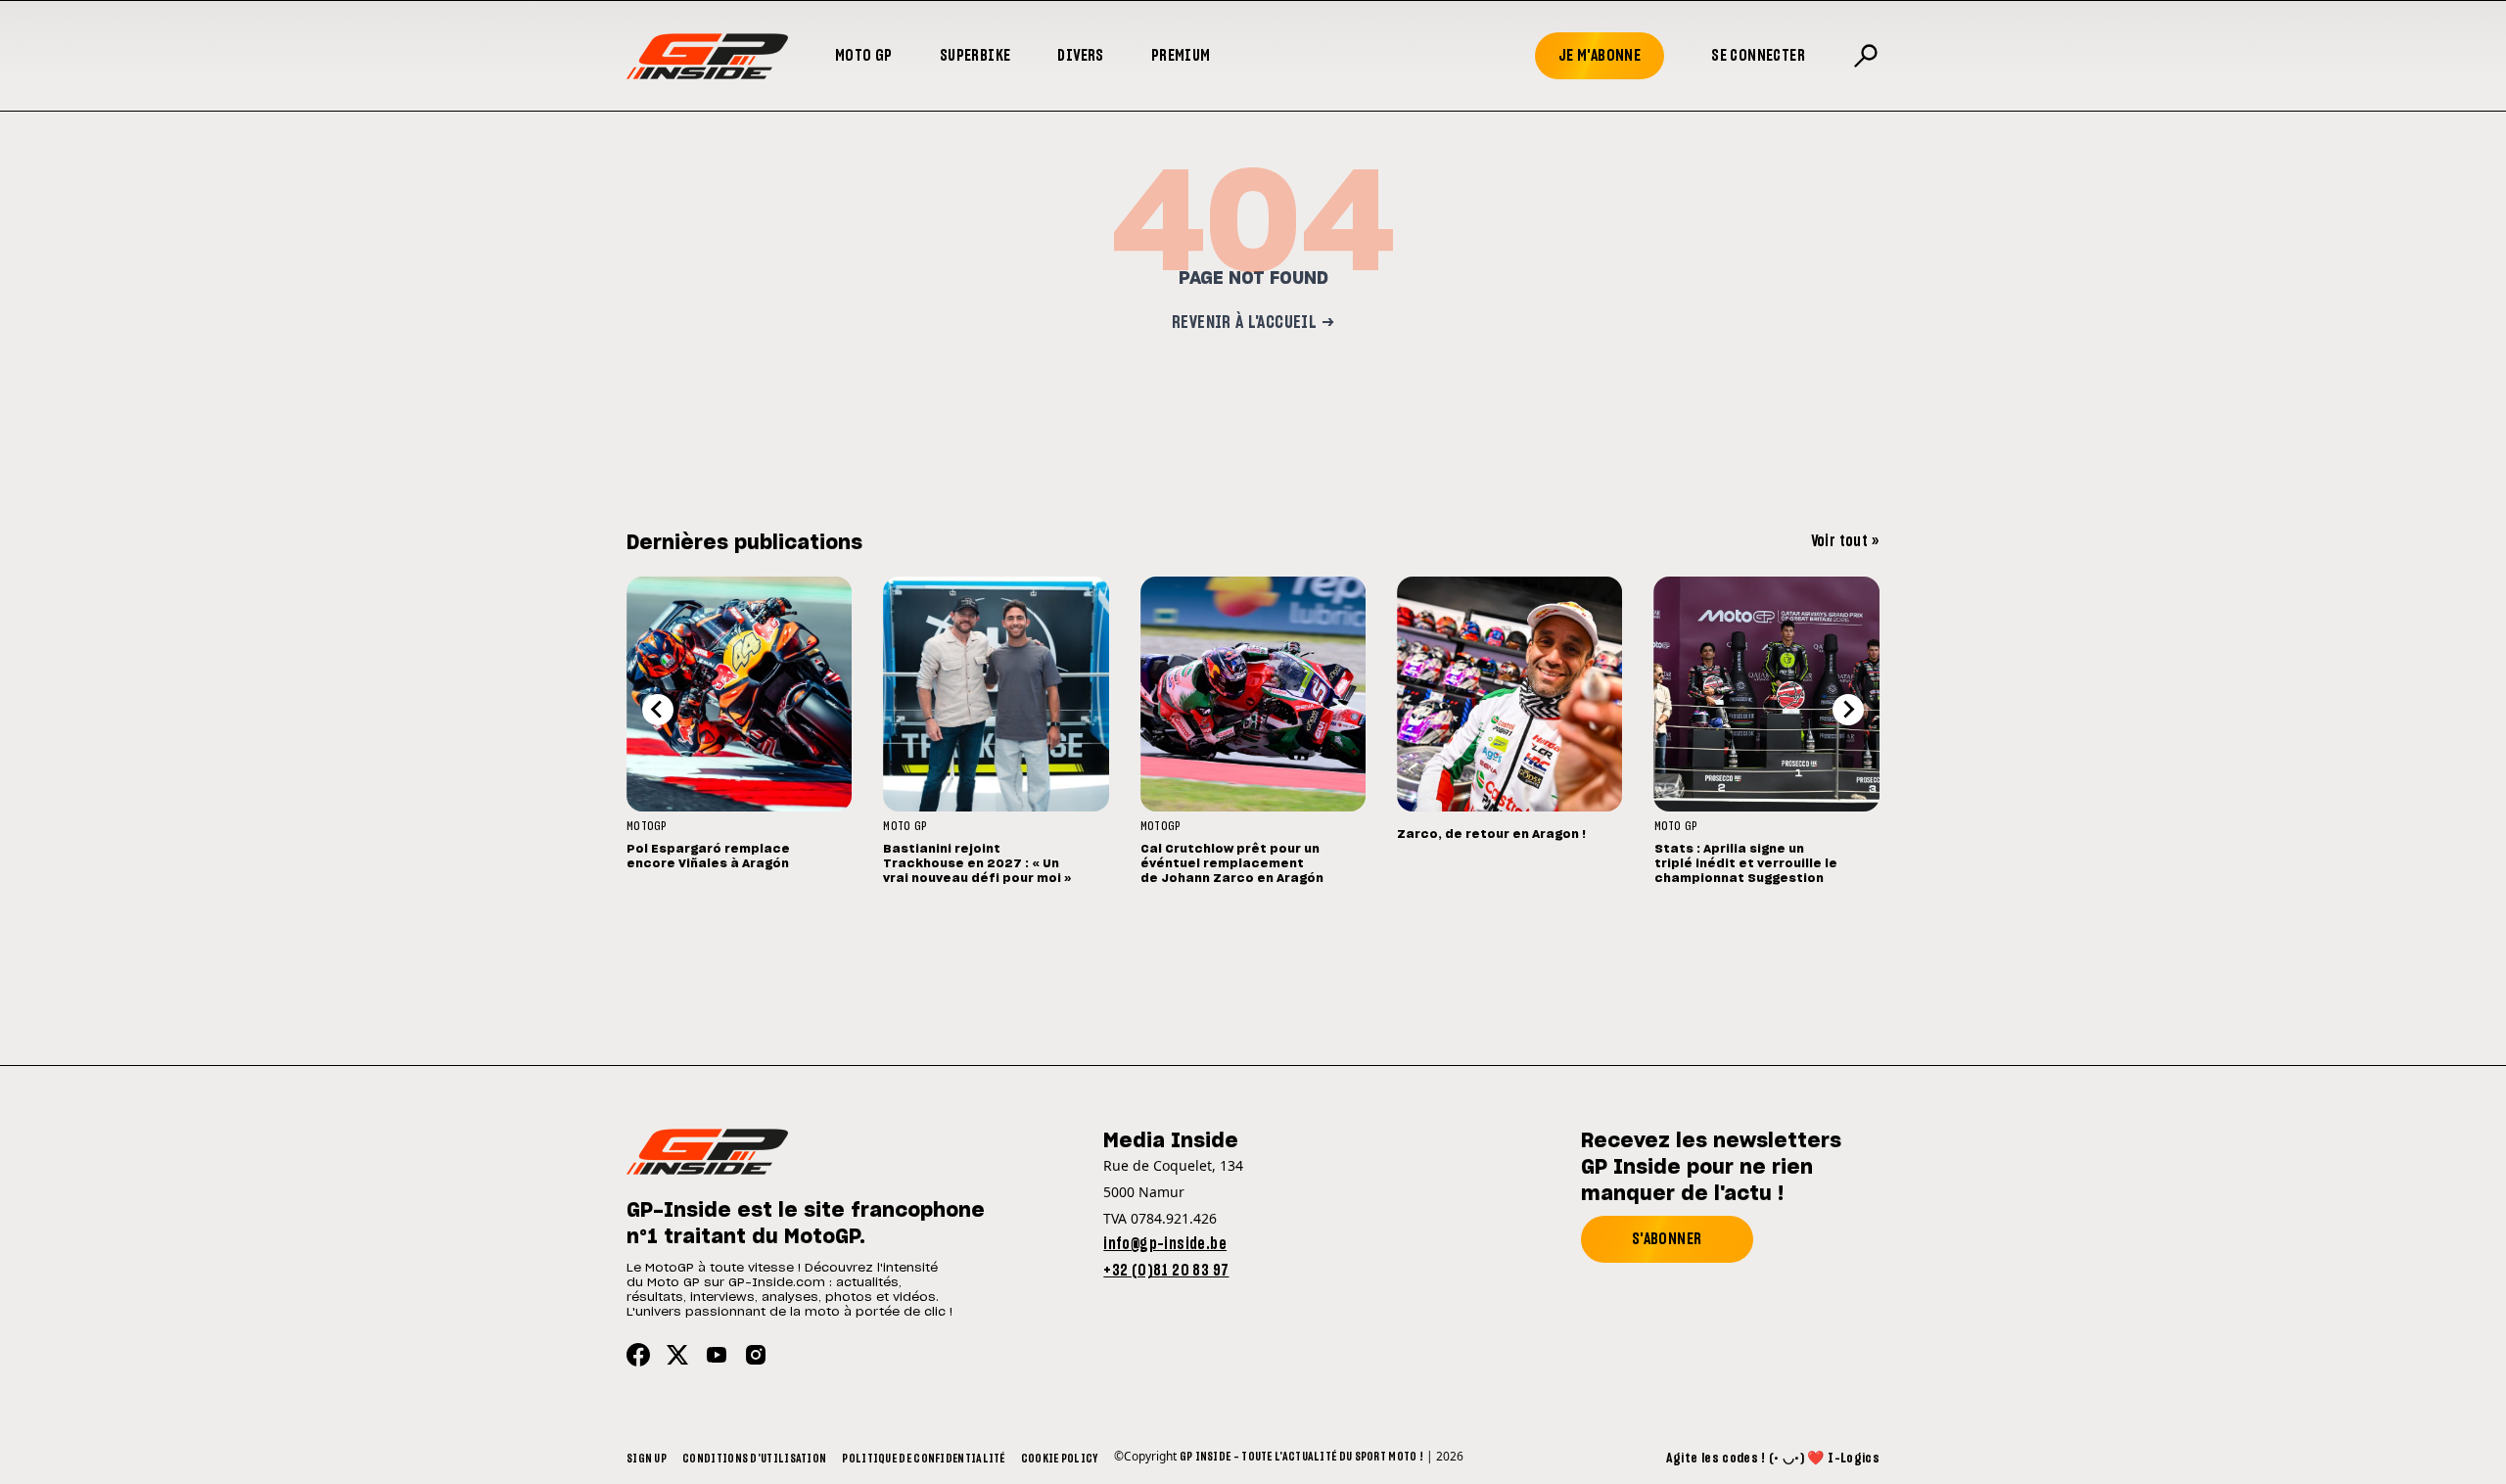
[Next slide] (1848, 710)
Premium (1181, 56)
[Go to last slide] (658, 710)
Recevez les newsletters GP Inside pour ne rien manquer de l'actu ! (1711, 1168)
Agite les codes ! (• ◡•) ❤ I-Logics (1773, 1459)
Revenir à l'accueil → (1253, 323)
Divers (1080, 56)
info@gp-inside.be (1165, 1244)
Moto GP (864, 56)
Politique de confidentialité (923, 1459)
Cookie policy (1060, 1459)
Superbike (975, 56)
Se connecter (1758, 56)
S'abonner (1667, 1239)
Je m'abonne (1600, 56)
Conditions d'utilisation (754, 1459)
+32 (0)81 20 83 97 (1166, 1271)
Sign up (647, 1459)
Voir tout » (1845, 541)
